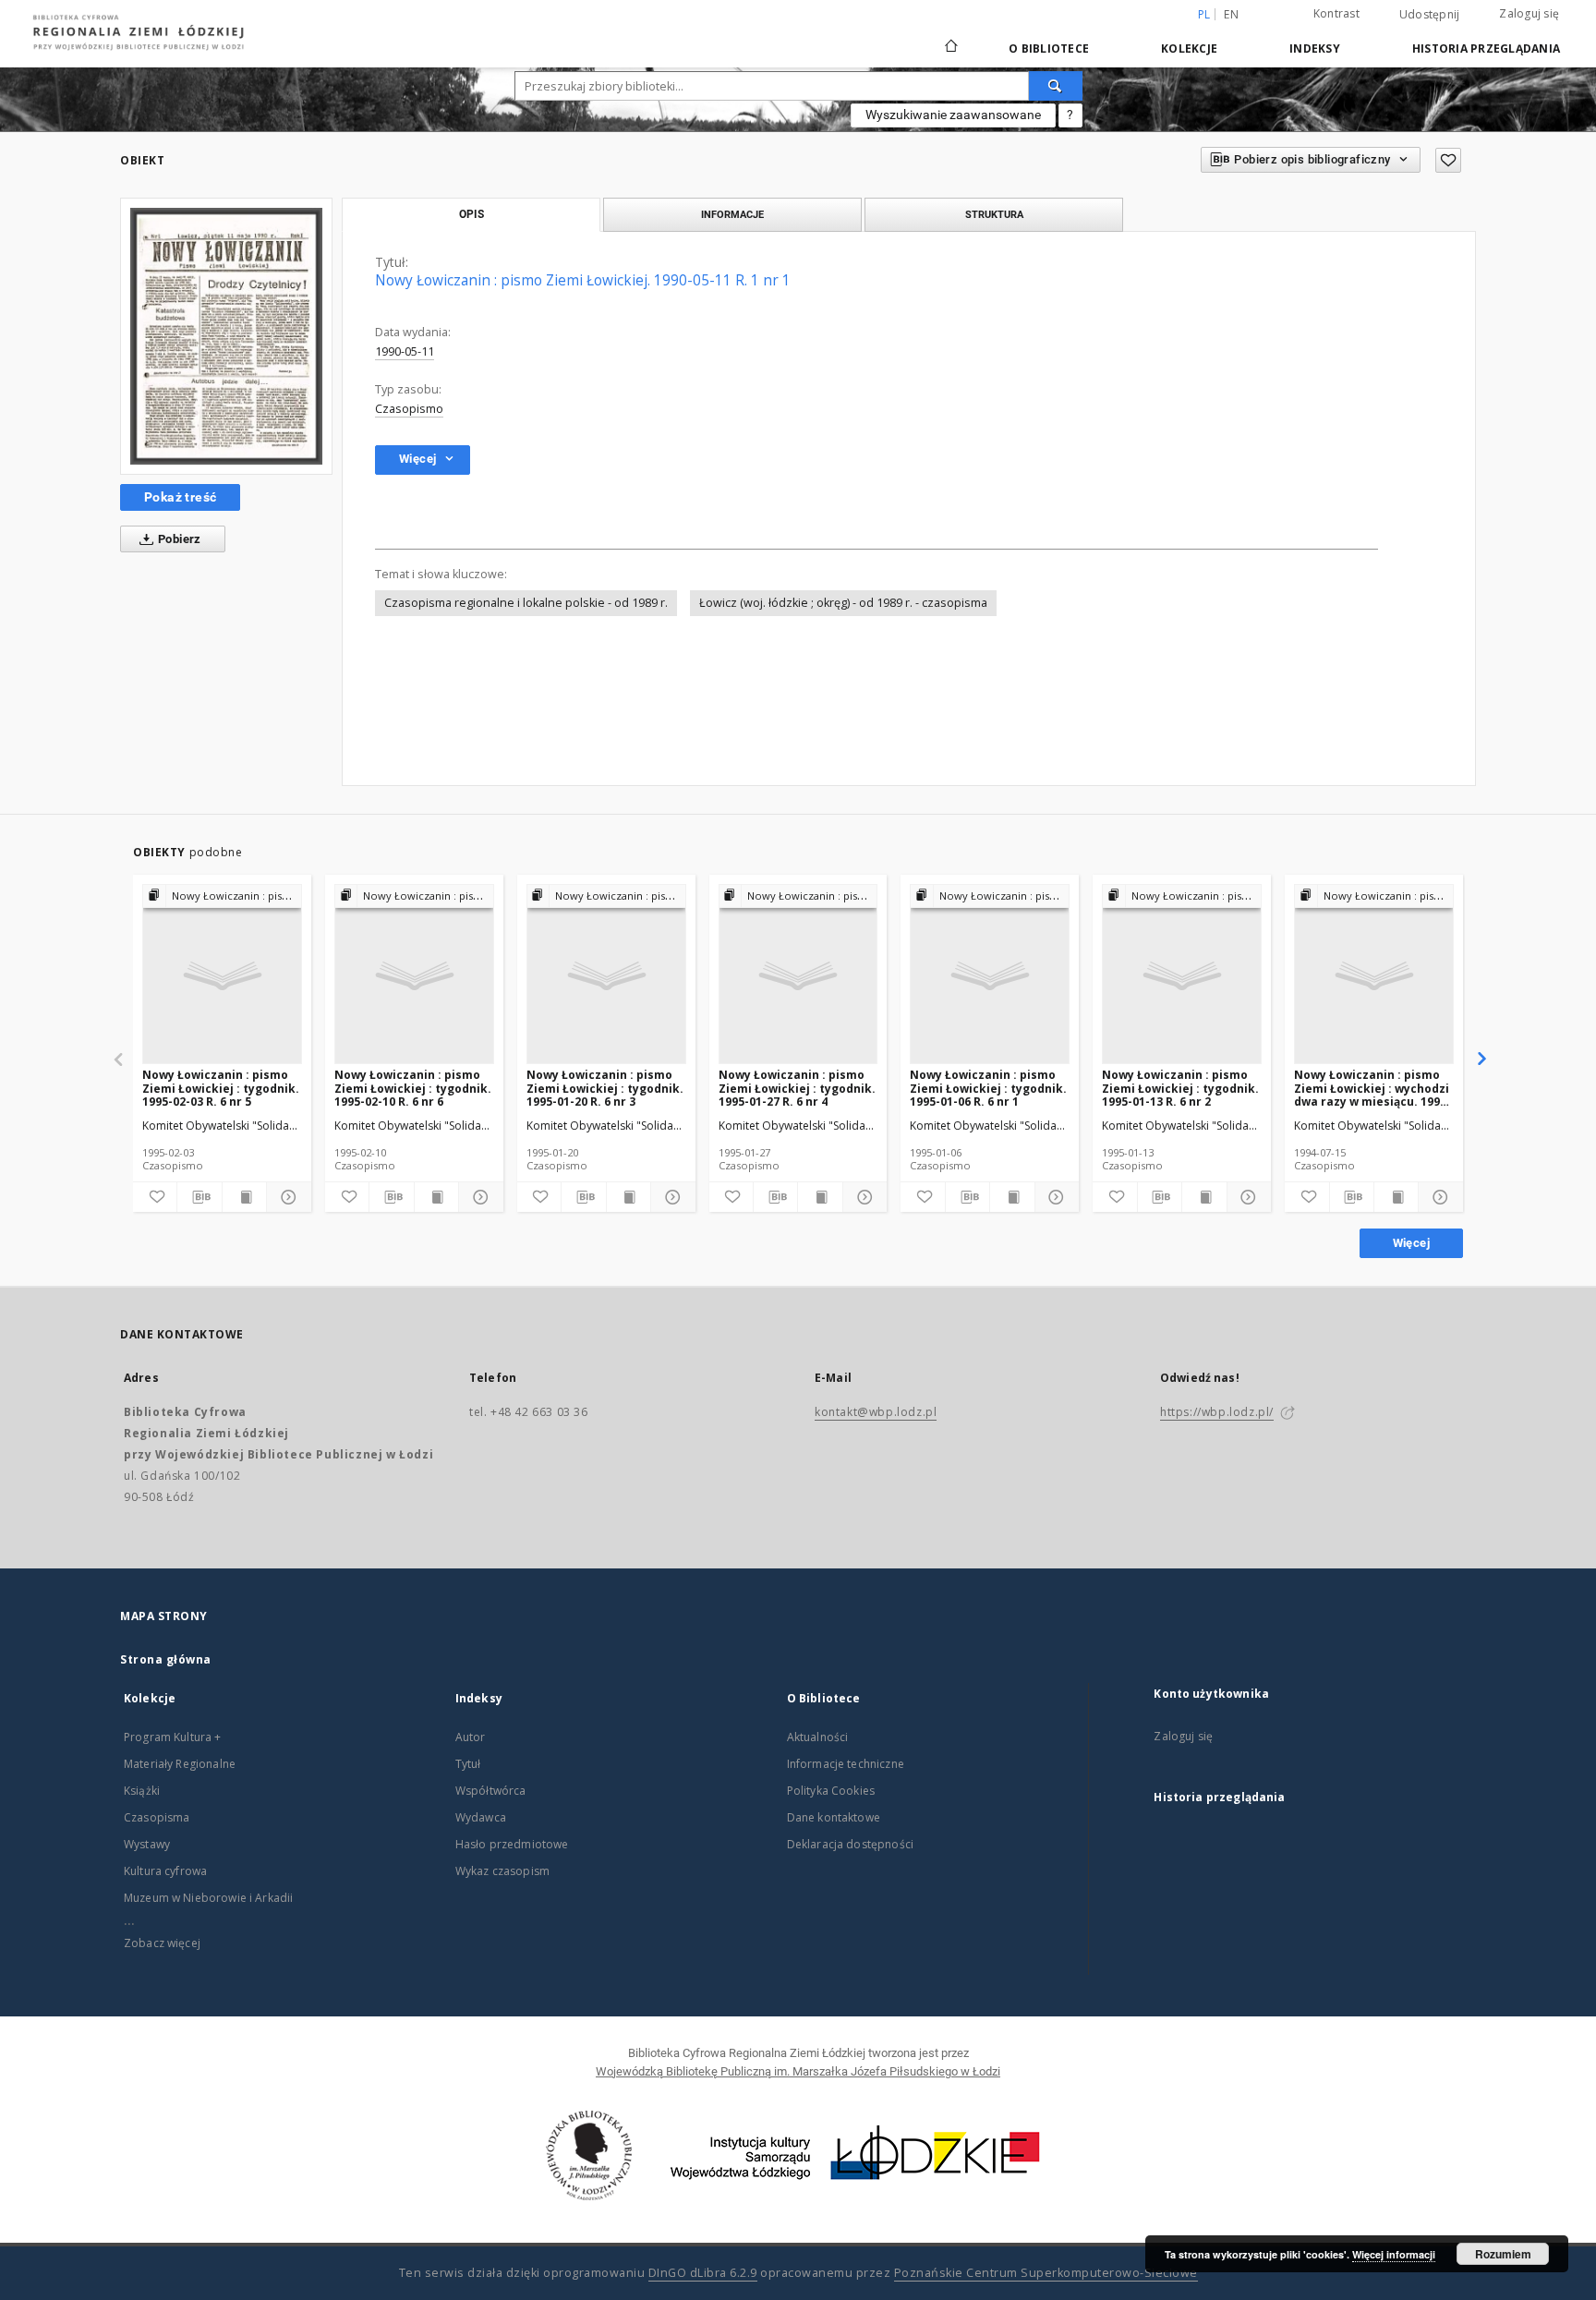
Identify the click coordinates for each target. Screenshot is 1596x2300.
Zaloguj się (1529, 13)
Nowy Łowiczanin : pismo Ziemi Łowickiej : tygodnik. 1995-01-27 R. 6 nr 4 (797, 1088)
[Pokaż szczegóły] (286, 1197)
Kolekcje (1189, 48)
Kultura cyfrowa (165, 1871)
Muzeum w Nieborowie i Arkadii (208, 1898)
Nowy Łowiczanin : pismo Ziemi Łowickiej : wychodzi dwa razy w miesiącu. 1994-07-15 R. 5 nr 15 (1372, 1088)
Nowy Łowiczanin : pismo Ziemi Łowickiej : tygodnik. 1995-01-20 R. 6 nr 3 (605, 1088)
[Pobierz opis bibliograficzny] (199, 1197)
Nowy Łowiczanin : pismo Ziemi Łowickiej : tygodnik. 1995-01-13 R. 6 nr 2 (1180, 1088)
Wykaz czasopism (502, 1871)
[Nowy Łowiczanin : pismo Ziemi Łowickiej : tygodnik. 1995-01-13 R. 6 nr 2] (1182, 975)
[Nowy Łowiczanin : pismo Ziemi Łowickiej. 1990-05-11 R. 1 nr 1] (226, 336)
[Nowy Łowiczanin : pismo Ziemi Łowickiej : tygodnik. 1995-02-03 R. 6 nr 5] (222, 975)
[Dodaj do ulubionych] (1448, 160)
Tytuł (468, 1764)
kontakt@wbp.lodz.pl (876, 1412)
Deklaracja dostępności (850, 1844)
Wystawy (147, 1844)
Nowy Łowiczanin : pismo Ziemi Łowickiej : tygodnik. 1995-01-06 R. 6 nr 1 (988, 1088)
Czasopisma (157, 1817)
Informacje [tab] (732, 214)
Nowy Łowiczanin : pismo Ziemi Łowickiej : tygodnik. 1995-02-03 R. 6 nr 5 (221, 1088)
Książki (142, 1791)
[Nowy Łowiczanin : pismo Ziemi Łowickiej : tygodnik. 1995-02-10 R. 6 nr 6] (414, 975)
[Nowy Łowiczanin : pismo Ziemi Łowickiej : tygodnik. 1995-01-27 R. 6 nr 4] (798, 975)
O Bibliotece (1049, 48)
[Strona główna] (951, 38)
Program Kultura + (173, 1737)
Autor (471, 1737)
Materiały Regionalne (180, 1764)
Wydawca (481, 1817)
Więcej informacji (1394, 2254)
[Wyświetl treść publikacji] (244, 1197)
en (1231, 14)
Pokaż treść (180, 497)
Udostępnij (1430, 15)
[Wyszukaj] (1056, 86)
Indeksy (1315, 48)
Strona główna (166, 1659)
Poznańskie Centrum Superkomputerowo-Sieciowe (1046, 2273)
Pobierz (178, 539)
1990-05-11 (405, 351)
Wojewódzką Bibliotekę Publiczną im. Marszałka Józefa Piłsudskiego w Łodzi (798, 2071)
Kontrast (1336, 13)
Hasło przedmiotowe (512, 1844)
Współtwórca (491, 1791)
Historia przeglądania (1486, 48)
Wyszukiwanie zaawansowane (953, 115)
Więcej (1411, 1243)
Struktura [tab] (994, 214)
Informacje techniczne (846, 1764)
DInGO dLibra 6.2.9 (703, 2273)
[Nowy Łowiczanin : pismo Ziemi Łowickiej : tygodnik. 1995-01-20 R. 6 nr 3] (606, 975)
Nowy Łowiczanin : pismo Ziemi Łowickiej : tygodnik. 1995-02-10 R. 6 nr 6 (413, 1088)
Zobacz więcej (162, 1943)
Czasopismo (409, 409)
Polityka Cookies (831, 1791)
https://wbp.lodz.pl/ (1217, 1412)
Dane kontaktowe (834, 1817)
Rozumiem (1503, 2254)
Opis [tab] (472, 214)
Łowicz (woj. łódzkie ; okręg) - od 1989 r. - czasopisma (843, 603)
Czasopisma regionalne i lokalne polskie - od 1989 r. (526, 603)
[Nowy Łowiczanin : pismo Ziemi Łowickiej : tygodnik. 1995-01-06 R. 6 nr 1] (990, 975)
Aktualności (818, 1737)
